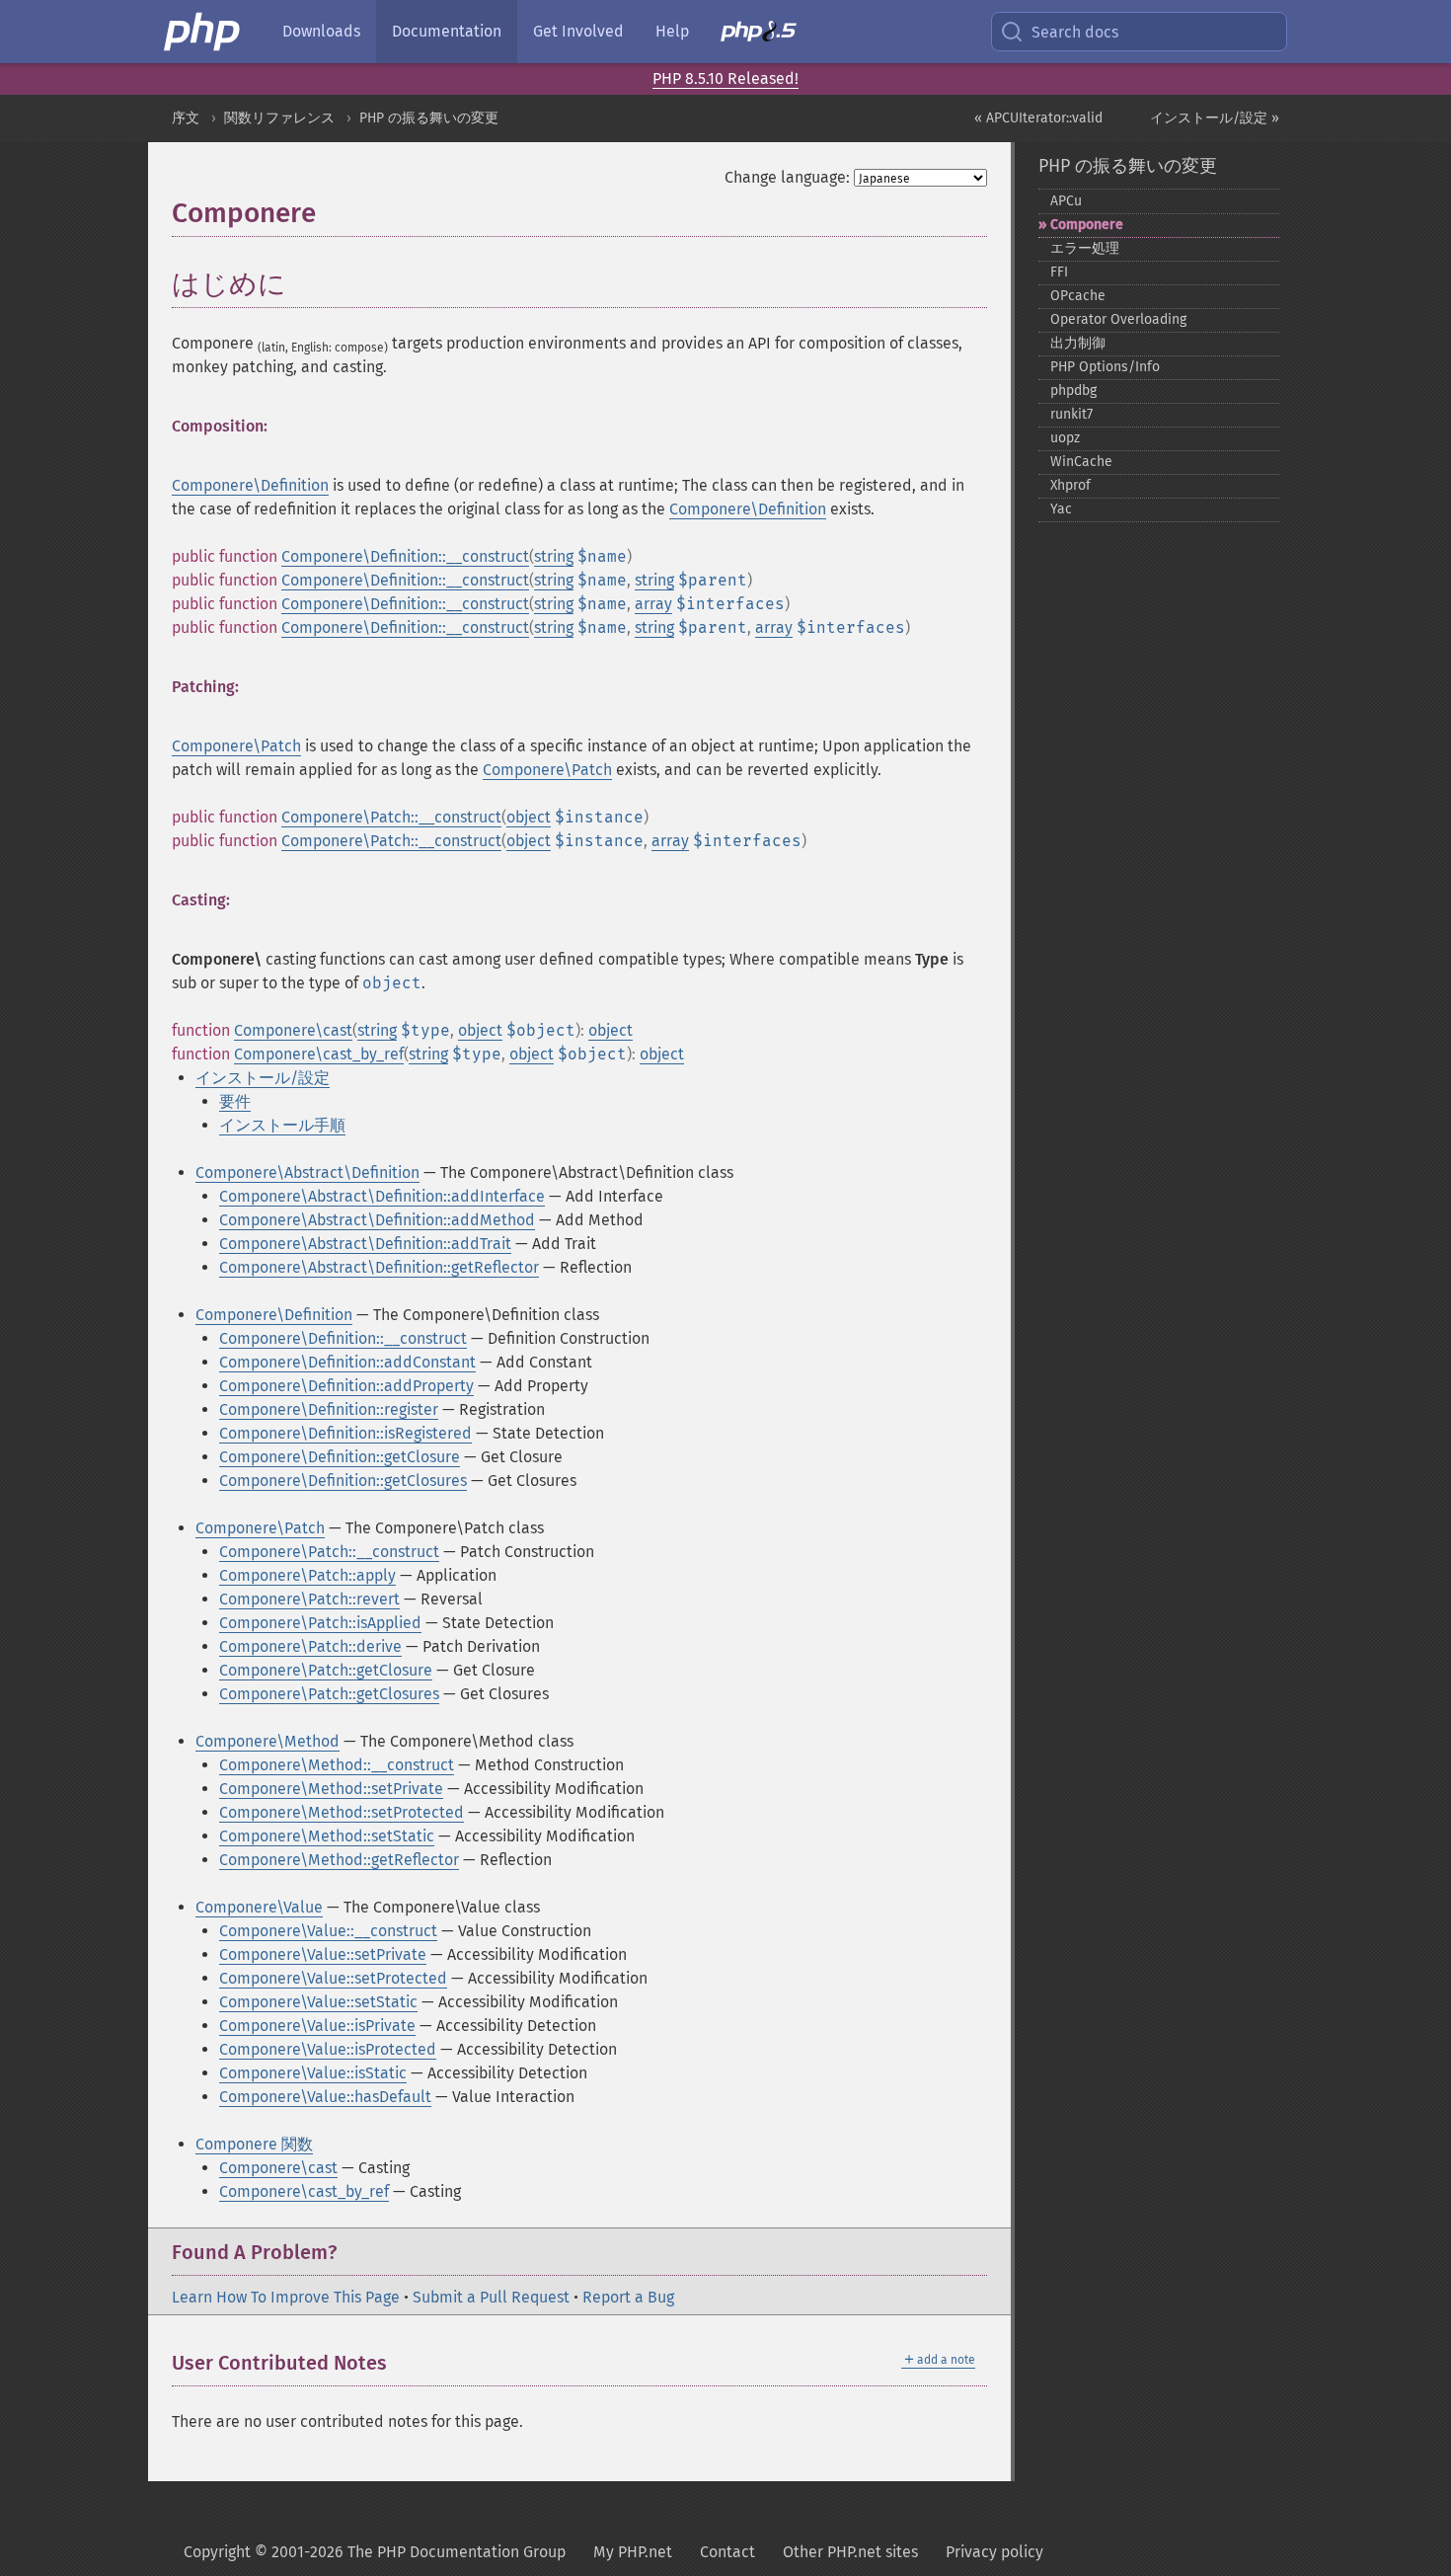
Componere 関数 (254, 2144)
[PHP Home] (203, 32)
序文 (186, 118)
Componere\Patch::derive (310, 1646)
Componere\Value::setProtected (333, 1978)
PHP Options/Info (1105, 367)
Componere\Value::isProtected (328, 2049)
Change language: (787, 177)
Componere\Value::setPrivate (323, 1954)
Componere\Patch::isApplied (320, 1623)
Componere (1087, 225)
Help (672, 31)
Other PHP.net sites (850, 2552)
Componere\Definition (250, 485)
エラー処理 (1085, 248)
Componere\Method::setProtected (342, 1812)
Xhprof (1070, 485)
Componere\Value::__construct (328, 1931)
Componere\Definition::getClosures (343, 1481)
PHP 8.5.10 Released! (725, 78)
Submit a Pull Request (491, 2297)
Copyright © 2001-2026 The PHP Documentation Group (375, 2552)
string (554, 556)
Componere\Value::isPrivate (317, 2026)
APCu (1066, 201)
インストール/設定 (263, 1078)
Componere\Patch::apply (307, 1575)
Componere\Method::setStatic (327, 1836)
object (529, 817)
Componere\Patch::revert (309, 1599)
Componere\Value (259, 1907)
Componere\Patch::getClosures (329, 1694)
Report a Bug (628, 2297)
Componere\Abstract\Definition (307, 1172)
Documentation (447, 31)
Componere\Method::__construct (337, 1765)
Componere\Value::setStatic (318, 2002)
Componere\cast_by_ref (319, 1054)
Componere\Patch (236, 746)
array (653, 604)
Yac (1061, 509)
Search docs (1075, 32)
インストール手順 (282, 1125)
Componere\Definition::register (329, 1409)
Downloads (321, 31)
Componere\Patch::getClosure (326, 1670)
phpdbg (1073, 390)
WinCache (1081, 462)
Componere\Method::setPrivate (331, 1789)
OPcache (1078, 296)
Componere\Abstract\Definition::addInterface (382, 1196)
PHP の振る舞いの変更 (429, 118)
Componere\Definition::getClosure (340, 1457)
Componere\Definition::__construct (405, 556)
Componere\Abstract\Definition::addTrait (365, 1244)
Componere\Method (267, 1741)
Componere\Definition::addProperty (346, 1386)
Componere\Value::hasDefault (325, 2097)
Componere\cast (293, 1030)
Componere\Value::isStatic (313, 2073)
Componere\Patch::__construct (391, 817)
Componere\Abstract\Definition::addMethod (377, 1220)
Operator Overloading (1118, 319)
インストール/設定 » (1215, 118)
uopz (1065, 438)
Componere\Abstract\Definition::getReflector (379, 1267)
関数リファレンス (279, 118)
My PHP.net (633, 2552)
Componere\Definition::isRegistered (345, 1433)
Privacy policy (994, 2552)
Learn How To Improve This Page (286, 2297)
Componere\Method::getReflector (339, 1860)
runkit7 (1071, 414)
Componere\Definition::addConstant (347, 1362)
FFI (1059, 272)
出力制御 (1078, 343)
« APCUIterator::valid (1038, 118)
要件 (235, 1101)
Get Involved (578, 31)
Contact (727, 2552)
